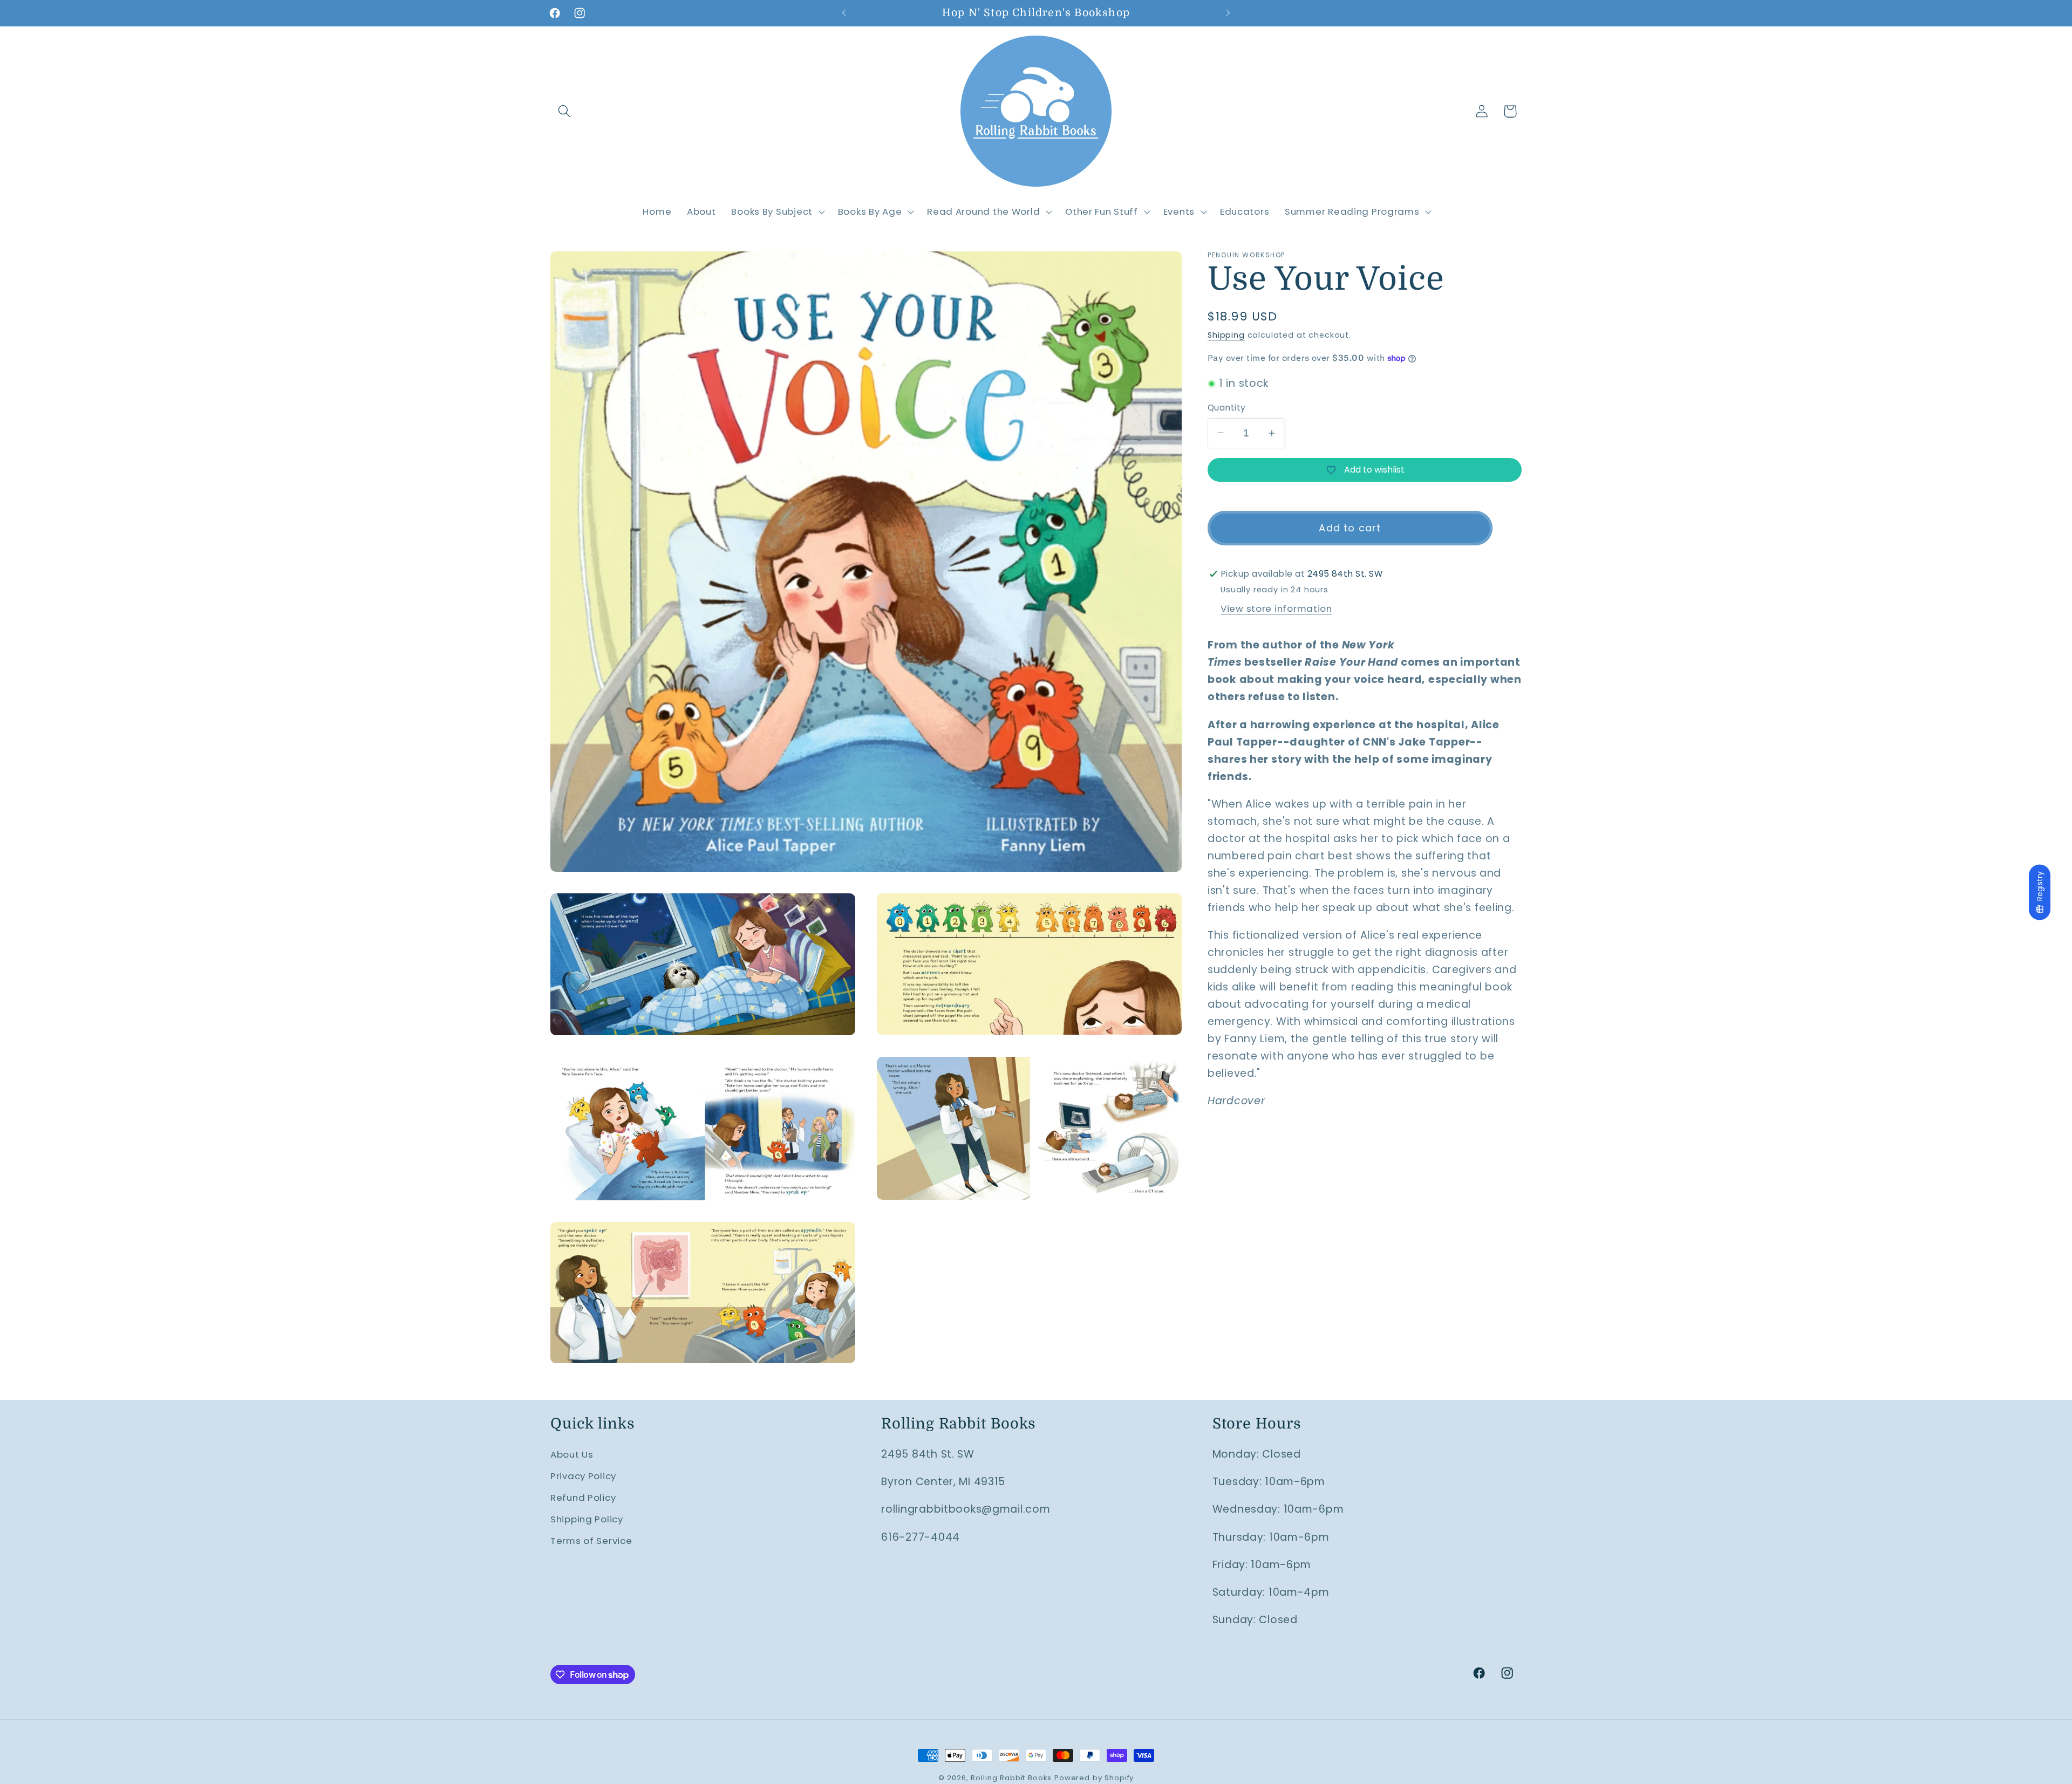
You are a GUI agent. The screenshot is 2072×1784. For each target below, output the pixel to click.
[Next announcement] (1228, 13)
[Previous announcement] (844, 13)
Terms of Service (591, 1541)
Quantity (1227, 408)
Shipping (1226, 335)
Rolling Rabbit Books (1011, 1778)
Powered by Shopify (1094, 1778)
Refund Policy (583, 1498)
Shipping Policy (587, 1519)
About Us (572, 1454)
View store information (1276, 609)
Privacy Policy (583, 1476)
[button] (565, 111)
